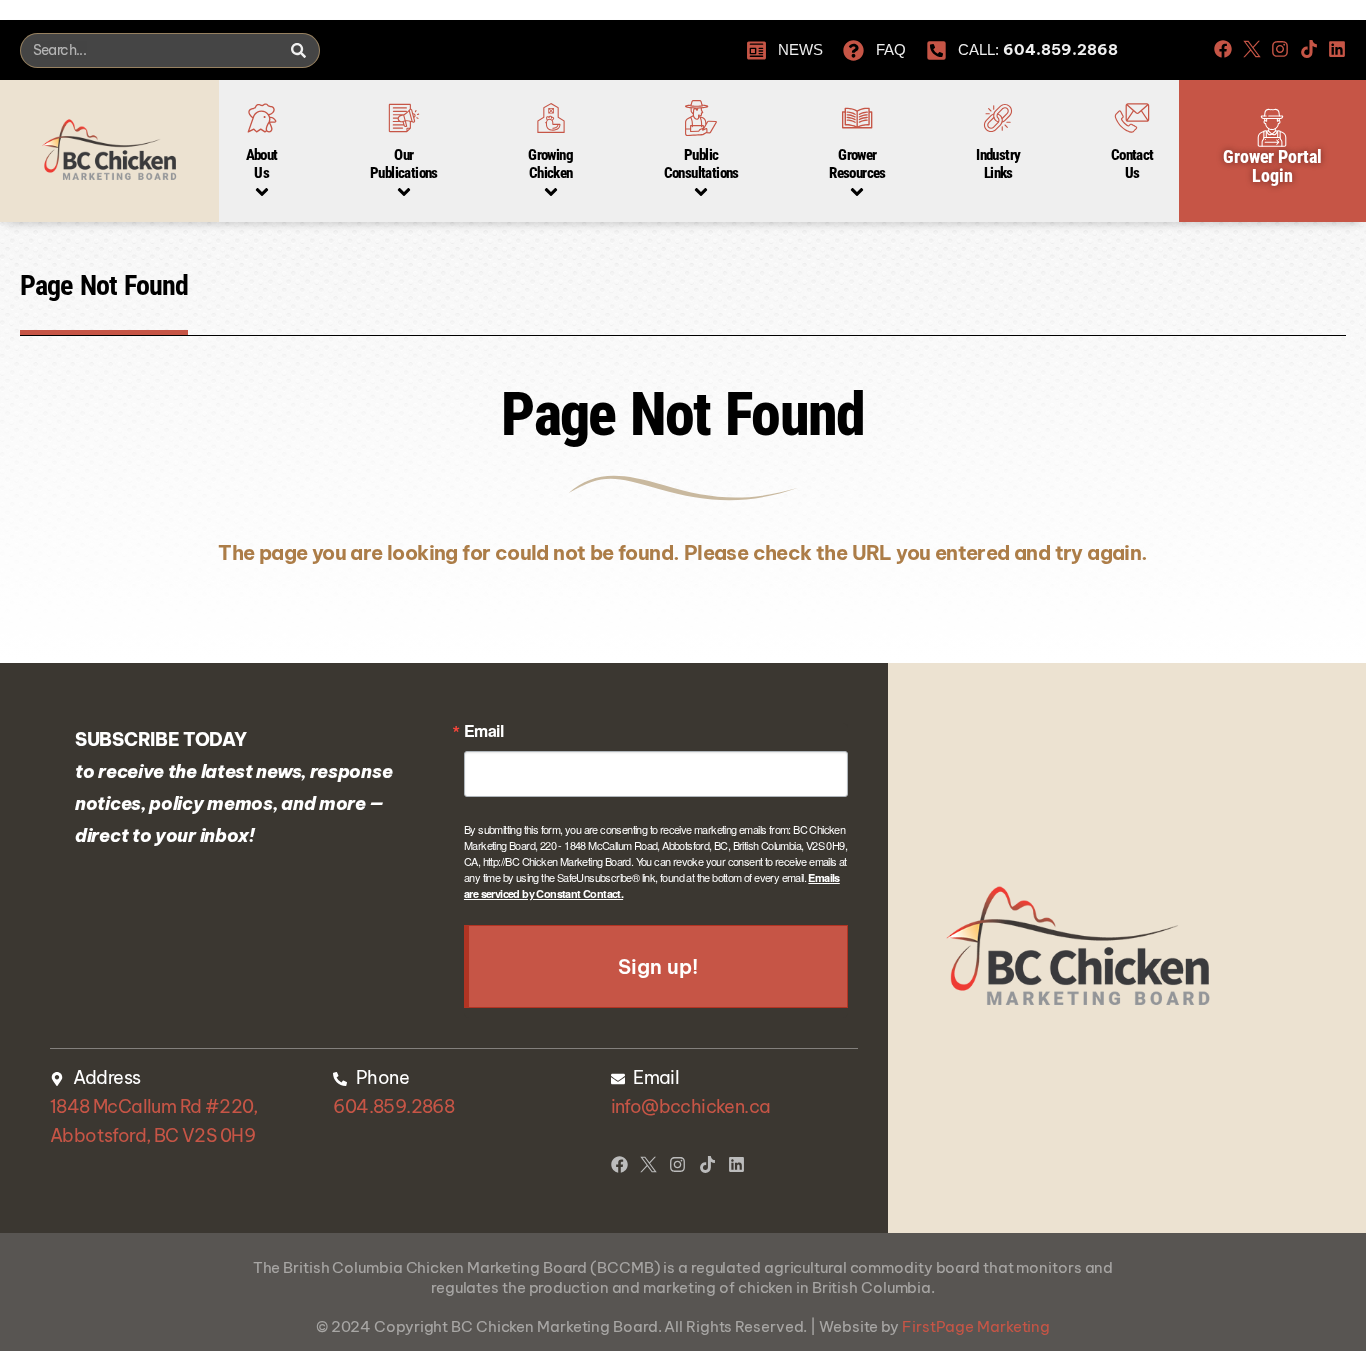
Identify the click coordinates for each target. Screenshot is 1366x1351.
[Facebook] (1223, 49)
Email (483, 731)
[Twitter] (1252, 49)
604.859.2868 (393, 1106)
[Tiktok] (1309, 49)
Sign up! (657, 966)
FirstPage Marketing (976, 1326)
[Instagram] (1280, 49)
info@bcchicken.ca (691, 1106)
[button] (262, 141)
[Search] (298, 50)
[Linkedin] (1337, 49)
